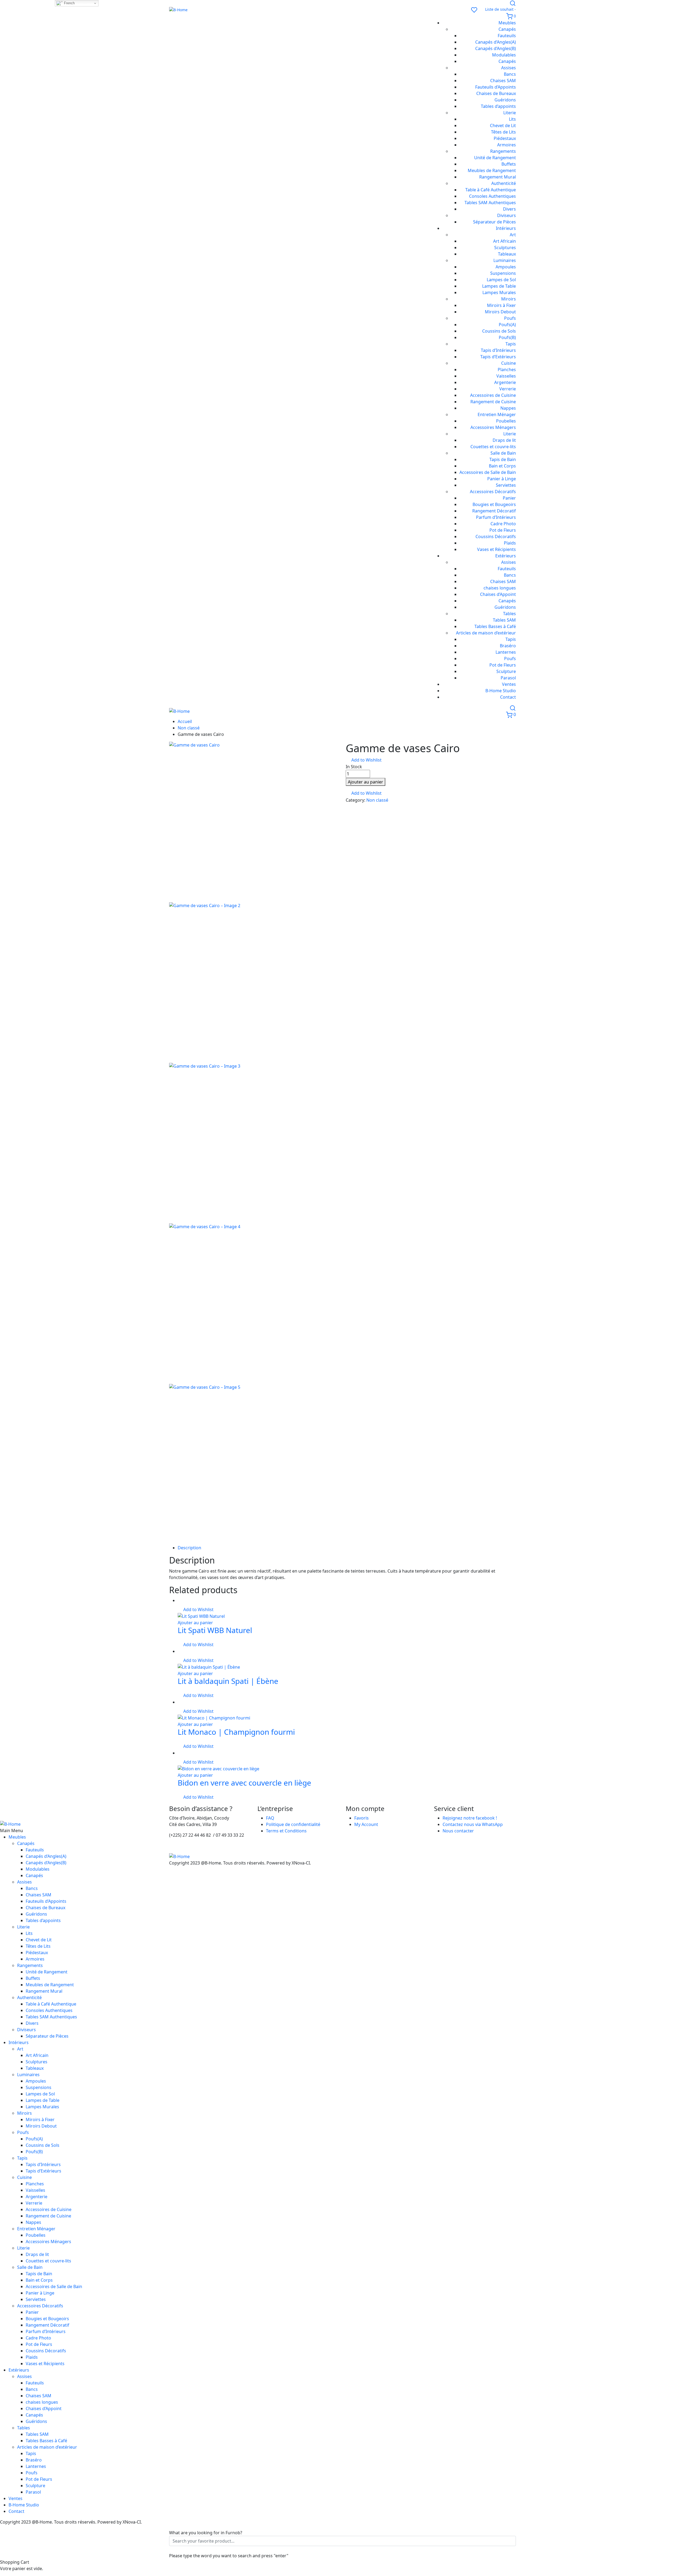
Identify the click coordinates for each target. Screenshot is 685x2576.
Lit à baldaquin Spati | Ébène (228, 1681)
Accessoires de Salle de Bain (488, 472)
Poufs (510, 318)
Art (513, 235)
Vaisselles (506, 376)
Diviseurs (507, 215)
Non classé (189, 728)
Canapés (507, 29)
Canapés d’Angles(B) (496, 48)
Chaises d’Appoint (498, 594)
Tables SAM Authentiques (490, 203)
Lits (512, 119)
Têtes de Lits (503, 132)
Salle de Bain (503, 453)
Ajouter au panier (366, 782)
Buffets (509, 164)
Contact (508, 697)
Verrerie (508, 389)
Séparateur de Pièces (494, 222)
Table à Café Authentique (491, 190)
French (69, 3)
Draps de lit (504, 440)
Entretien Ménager (497, 414)
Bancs (510, 74)
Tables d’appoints (498, 106)
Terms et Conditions (286, 1831)
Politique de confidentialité (293, 1824)
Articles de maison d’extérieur (486, 633)
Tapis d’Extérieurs (498, 357)
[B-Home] (317, 10)
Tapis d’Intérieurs (498, 350)
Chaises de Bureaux (496, 93)
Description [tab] (189, 1548)
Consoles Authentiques (492, 196)
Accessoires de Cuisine (493, 395)
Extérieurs (506, 556)
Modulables (504, 55)
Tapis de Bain (503, 459)
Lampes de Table (499, 286)
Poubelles (506, 421)
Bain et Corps (502, 466)
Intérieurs (506, 228)
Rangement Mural (498, 177)
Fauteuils (507, 36)
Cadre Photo (503, 524)
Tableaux (507, 254)
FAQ (270, 1818)
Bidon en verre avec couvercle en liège (244, 1783)
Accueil (185, 721)
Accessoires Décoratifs (493, 492)
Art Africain (505, 241)
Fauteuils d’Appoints (496, 87)
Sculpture (506, 671)
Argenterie (505, 382)
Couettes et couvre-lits (493, 447)
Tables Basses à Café (495, 626)
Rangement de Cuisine (493, 402)
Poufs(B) (507, 337)
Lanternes (506, 652)
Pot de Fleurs (503, 530)
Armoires (507, 145)
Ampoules (506, 267)
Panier (509, 498)
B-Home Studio (501, 691)
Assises (509, 68)
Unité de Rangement (495, 158)
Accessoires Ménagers (493, 427)
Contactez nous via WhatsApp (473, 1824)
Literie (510, 113)
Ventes (509, 684)
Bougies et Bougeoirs (494, 504)
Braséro (508, 646)
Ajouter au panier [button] (195, 1623)
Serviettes (506, 485)
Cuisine (509, 363)
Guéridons (505, 100)
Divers (509, 209)
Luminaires (505, 260)
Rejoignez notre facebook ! (470, 1818)
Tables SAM (504, 620)
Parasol (508, 678)
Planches (507, 370)
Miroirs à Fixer (501, 305)
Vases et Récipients (496, 549)
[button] (364, 760)
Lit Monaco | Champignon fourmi (236, 1732)
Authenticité (504, 183)
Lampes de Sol (501, 280)
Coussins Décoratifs (496, 536)
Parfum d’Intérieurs (496, 517)
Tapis (511, 344)
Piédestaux (505, 138)
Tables (509, 614)
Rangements (503, 151)
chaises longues (500, 588)
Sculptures (505, 248)
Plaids (510, 543)
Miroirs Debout (500, 312)
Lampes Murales (499, 292)
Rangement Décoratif (494, 511)
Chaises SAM (503, 81)
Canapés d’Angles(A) (496, 42)
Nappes (508, 408)
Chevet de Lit (503, 125)
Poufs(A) (507, 325)
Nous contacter (458, 1831)
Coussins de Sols (499, 331)
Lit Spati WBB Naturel (215, 1630)
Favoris (361, 1818)
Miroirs (509, 299)
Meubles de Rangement (492, 170)
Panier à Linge (502, 479)
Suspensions (503, 273)
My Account (366, 1824)
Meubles (507, 23)
